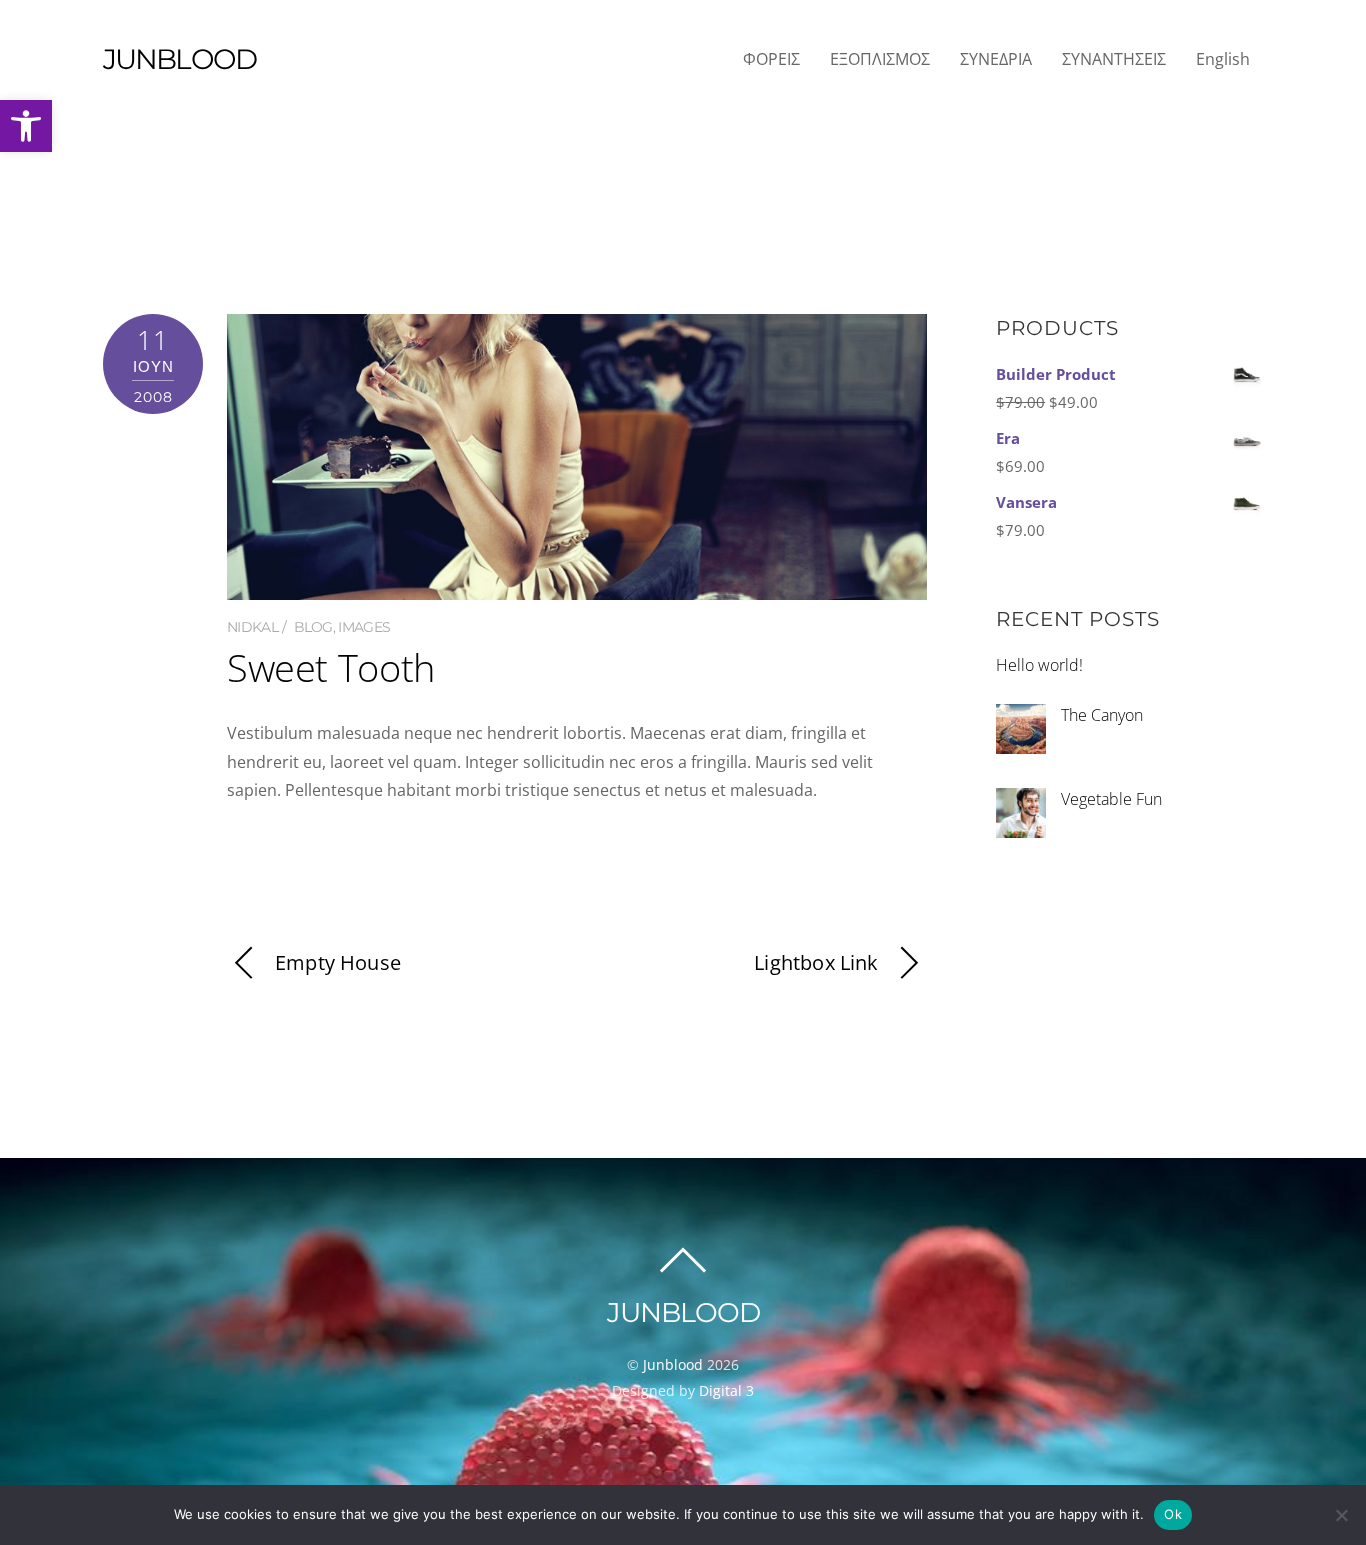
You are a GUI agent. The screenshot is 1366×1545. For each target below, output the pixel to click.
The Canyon (1102, 715)
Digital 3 (726, 1390)
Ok (1173, 1514)
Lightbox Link (816, 962)
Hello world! (1039, 665)
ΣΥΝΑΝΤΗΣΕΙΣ (1114, 59)
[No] (1341, 1515)
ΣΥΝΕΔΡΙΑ (996, 59)
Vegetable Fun (1111, 799)
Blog (313, 627)
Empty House (338, 962)
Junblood (673, 1364)
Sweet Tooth (331, 667)
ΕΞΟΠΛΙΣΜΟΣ (880, 59)
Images (364, 627)
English (1223, 59)
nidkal (252, 627)
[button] (26, 126)
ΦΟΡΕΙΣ (771, 59)
